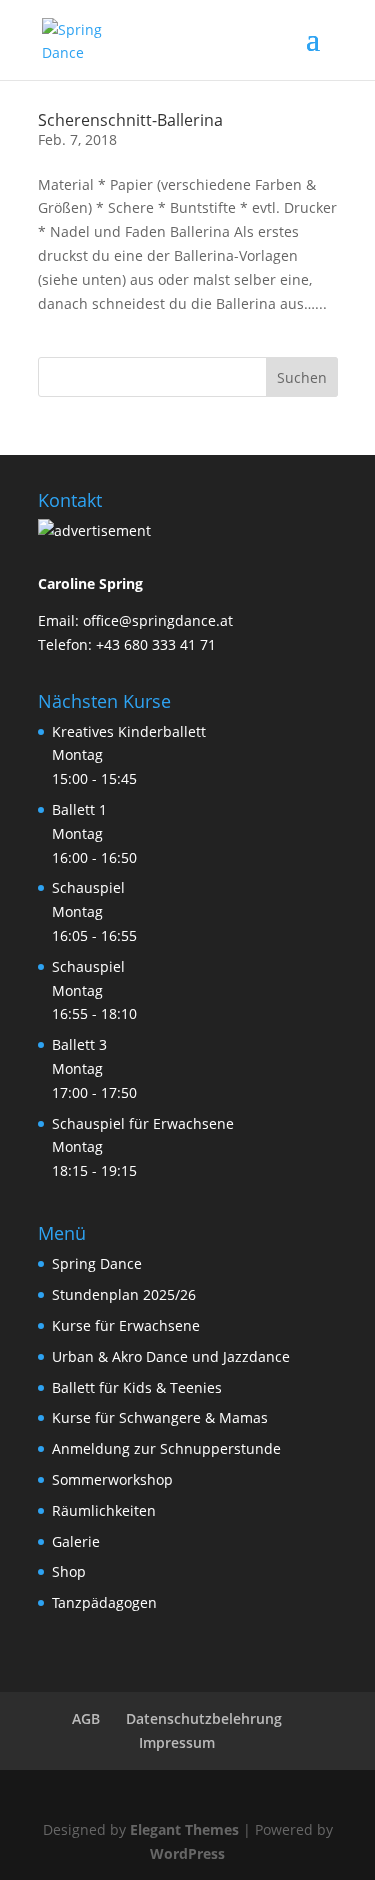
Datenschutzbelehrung (204, 1718)
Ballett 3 (79, 1044)
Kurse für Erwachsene (126, 1325)
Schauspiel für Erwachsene (143, 1123)
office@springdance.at (158, 620)
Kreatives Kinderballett (129, 731)
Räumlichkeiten (104, 1510)
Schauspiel (88, 887)
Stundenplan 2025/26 (124, 1294)
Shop (69, 1571)
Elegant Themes (184, 1829)
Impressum (177, 1742)
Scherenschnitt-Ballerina (130, 120)
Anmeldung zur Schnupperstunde (166, 1448)
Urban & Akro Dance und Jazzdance (171, 1356)
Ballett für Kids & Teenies (137, 1387)
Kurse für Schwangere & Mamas (160, 1417)
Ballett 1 (79, 809)
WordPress (187, 1853)
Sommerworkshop (112, 1479)
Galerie (76, 1541)
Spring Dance (97, 1263)
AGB (86, 1718)
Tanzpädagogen (104, 1602)
